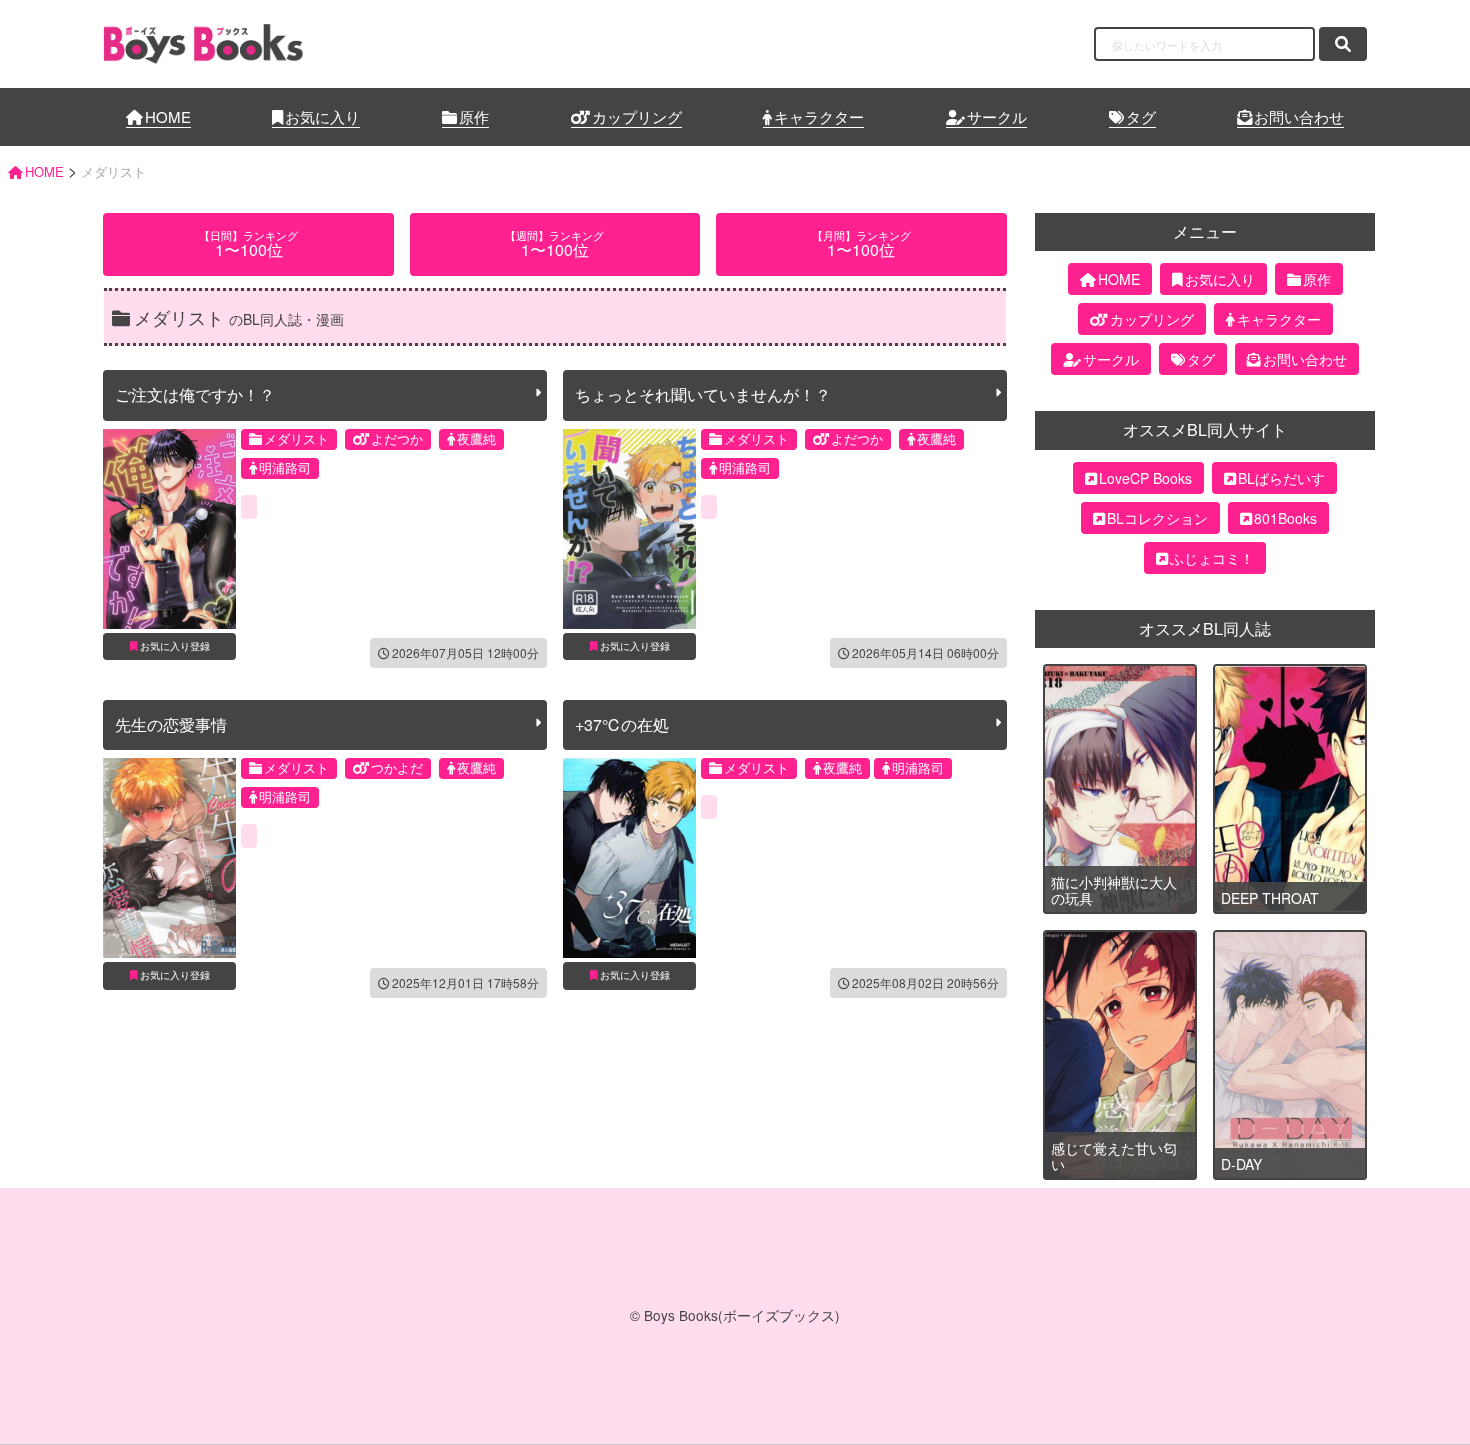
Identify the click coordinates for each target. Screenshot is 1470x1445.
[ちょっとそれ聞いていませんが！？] (629, 529)
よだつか (397, 438)
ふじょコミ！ (1212, 558)
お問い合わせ (1299, 116)
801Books (1285, 518)
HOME (168, 116)
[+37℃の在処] (629, 858)
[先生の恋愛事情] (169, 858)
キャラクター (819, 116)
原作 (474, 116)
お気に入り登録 (175, 646)
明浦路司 (285, 467)
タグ (1141, 116)
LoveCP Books (1145, 478)
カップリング (637, 116)
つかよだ (397, 767)
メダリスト (296, 438)
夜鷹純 (476, 438)
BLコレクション (1157, 518)
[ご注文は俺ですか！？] (169, 529)
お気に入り (322, 116)
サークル (997, 116)
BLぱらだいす (1281, 478)
